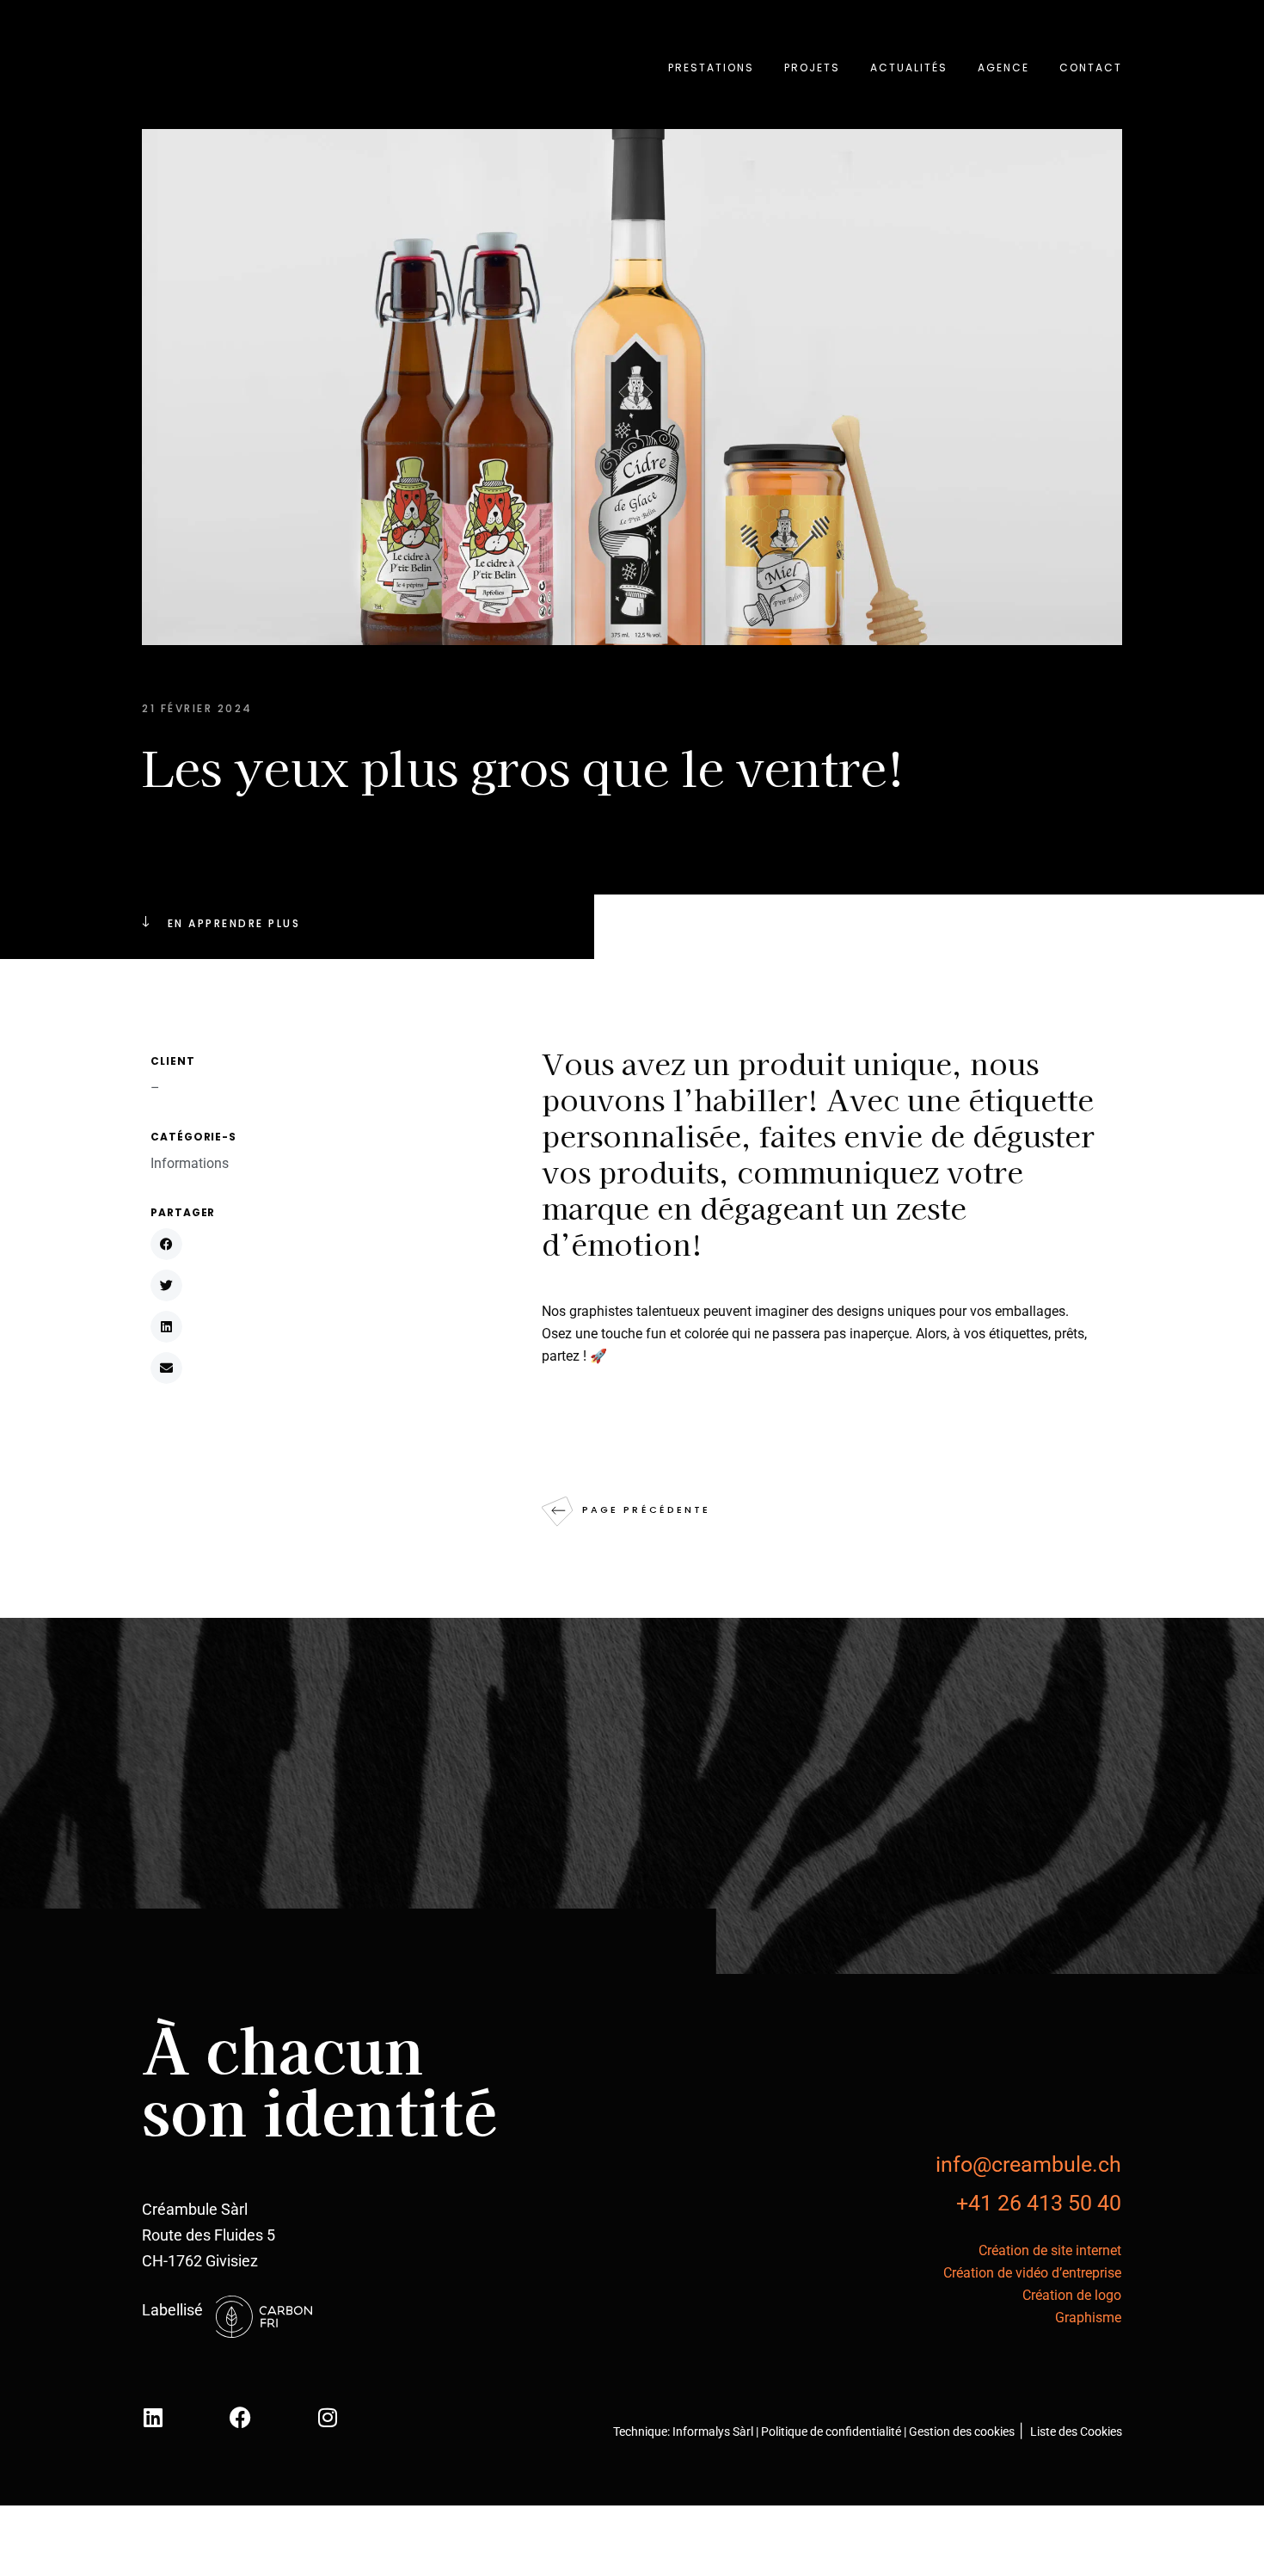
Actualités (909, 68)
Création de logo (1072, 2295)
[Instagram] (327, 2417)
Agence (1003, 68)
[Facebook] (240, 2417)
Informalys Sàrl (713, 2432)
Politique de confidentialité (832, 2432)
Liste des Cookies (1075, 2432)
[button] (166, 1244)
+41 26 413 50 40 (1039, 2203)
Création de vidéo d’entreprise (1032, 2273)
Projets (812, 68)
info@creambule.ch (1028, 2164)
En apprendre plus (234, 923)
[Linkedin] (153, 2417)
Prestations (711, 68)
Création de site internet (1050, 2250)
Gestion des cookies (962, 2432)
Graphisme (1088, 2318)
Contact (1091, 68)
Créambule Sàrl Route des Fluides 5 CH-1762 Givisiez (209, 2235)
